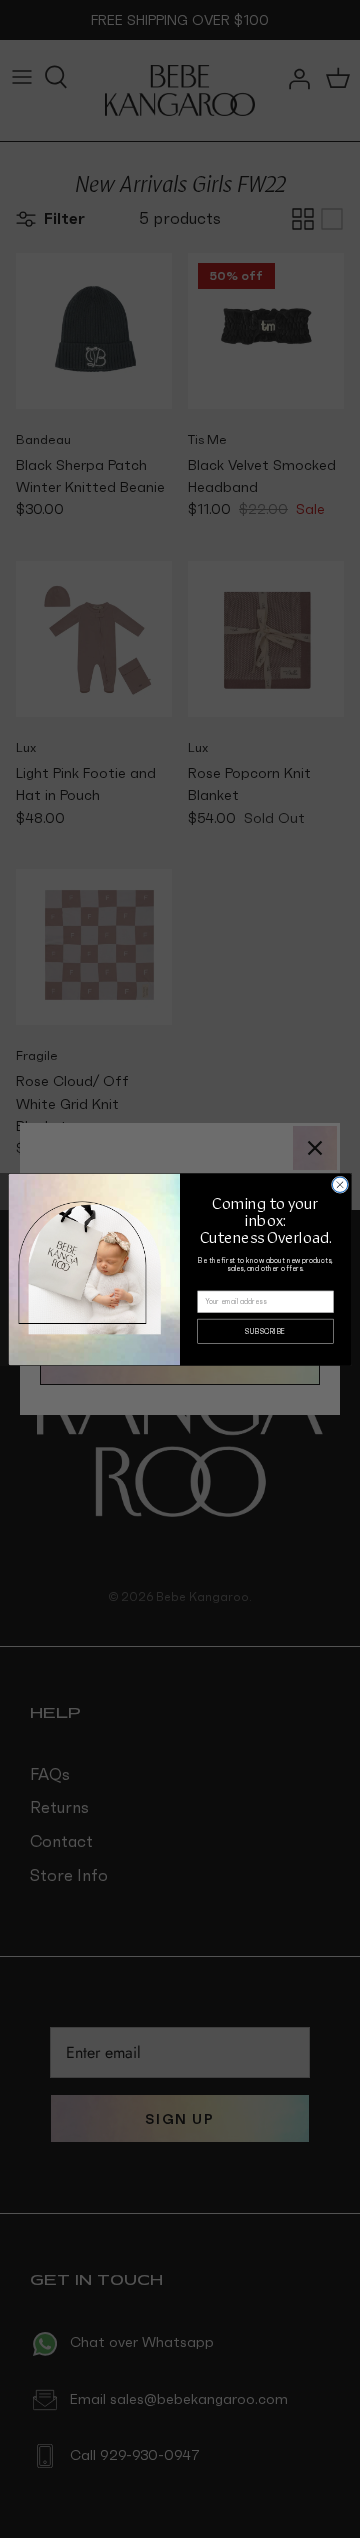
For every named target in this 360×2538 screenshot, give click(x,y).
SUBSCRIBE (265, 1330)
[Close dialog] (339, 1184)
